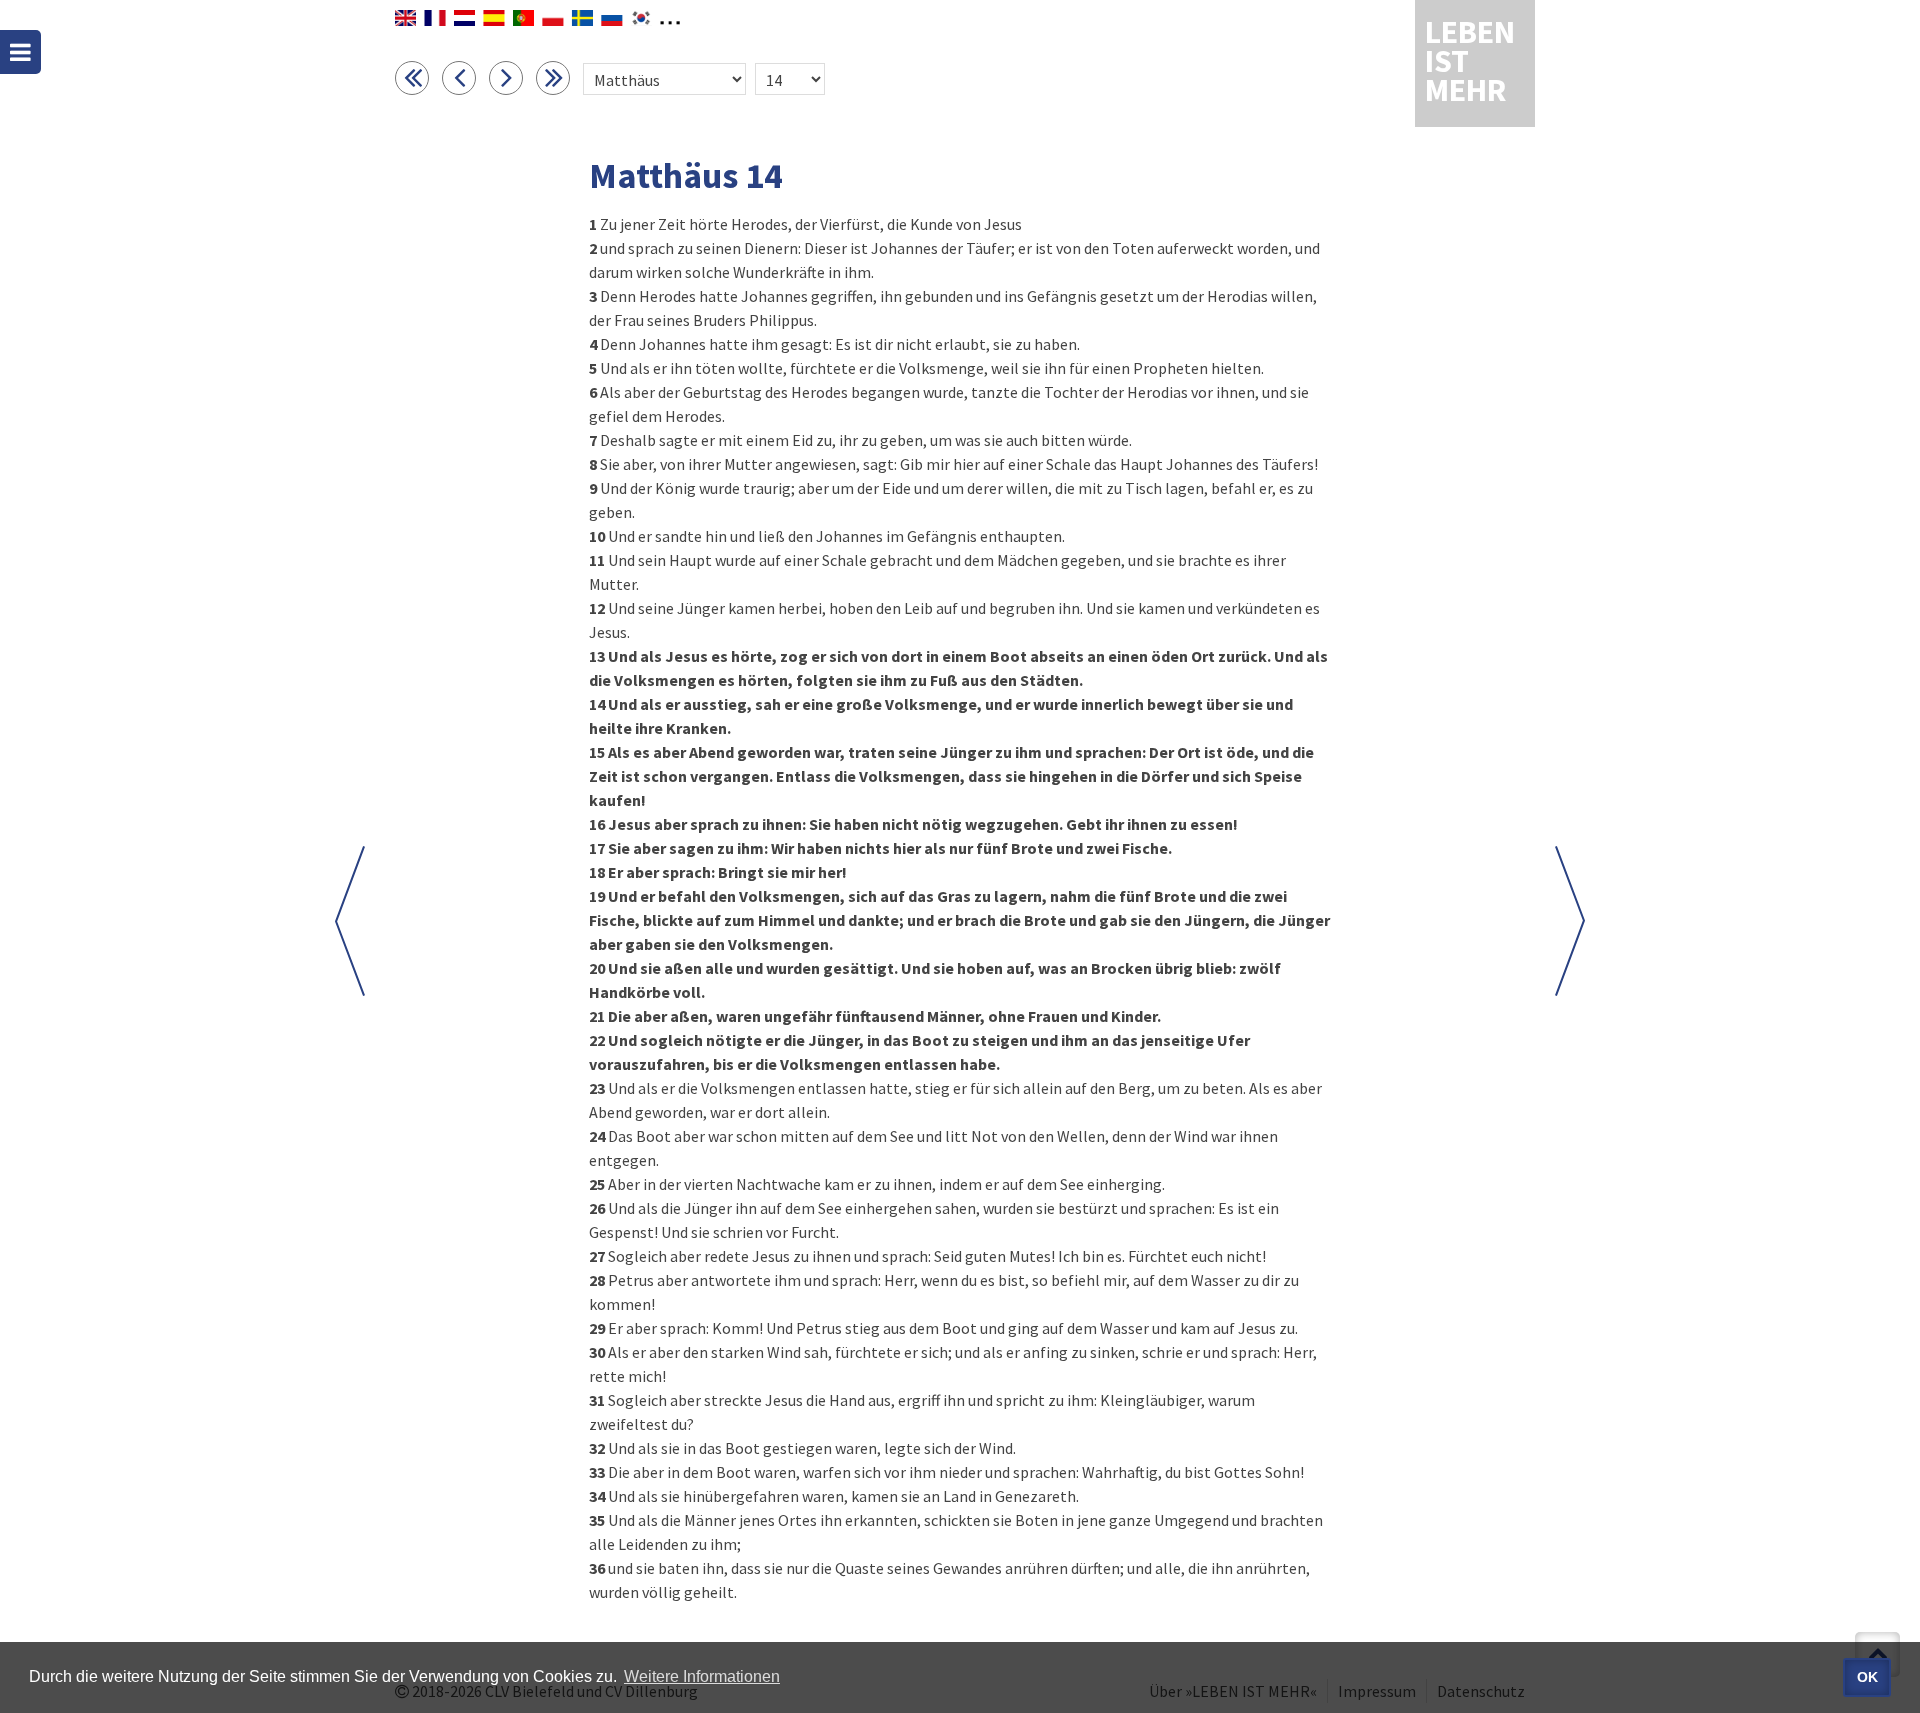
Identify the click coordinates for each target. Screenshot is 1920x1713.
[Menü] (20, 52)
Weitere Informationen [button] (702, 1676)
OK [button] (1867, 1677)
